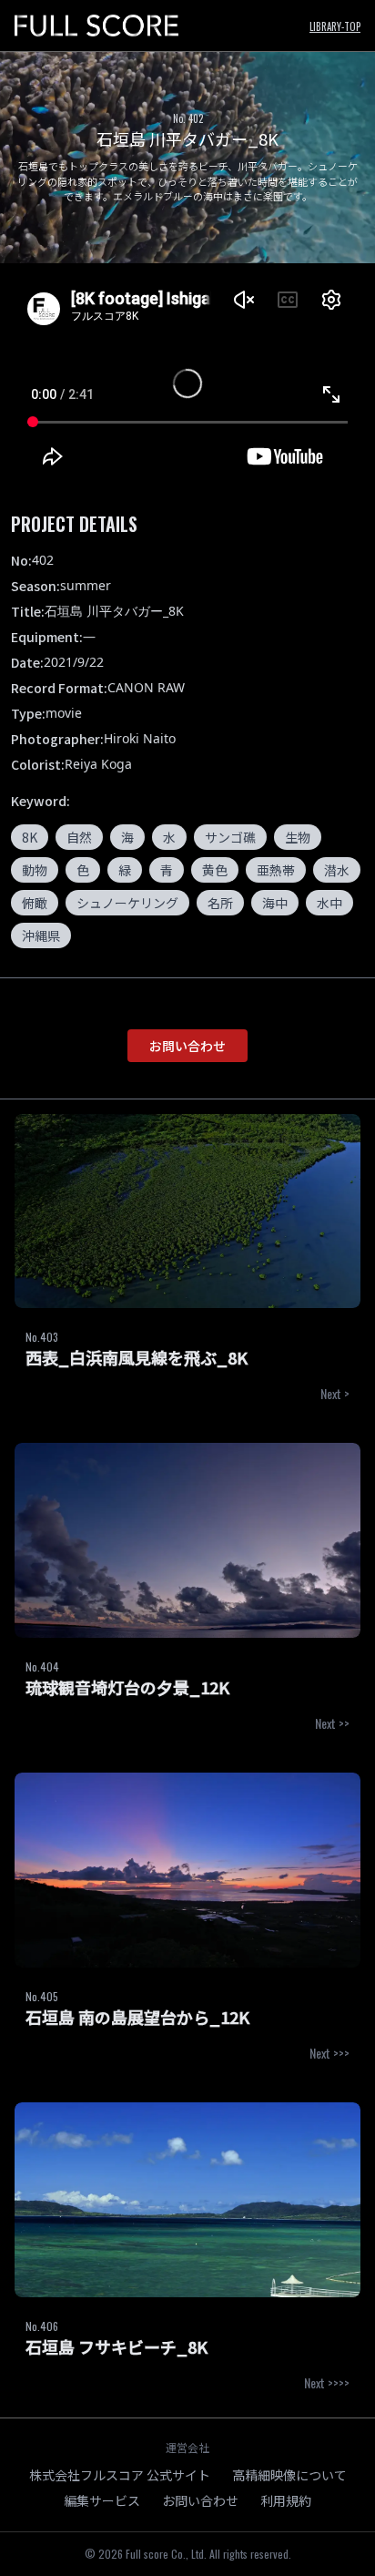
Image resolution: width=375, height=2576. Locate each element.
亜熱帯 (276, 870)
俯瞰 (35, 903)
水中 (329, 903)
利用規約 (286, 2500)
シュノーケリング (127, 903)
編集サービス (102, 2500)
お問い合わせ (187, 1046)
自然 (79, 837)
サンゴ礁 (230, 837)
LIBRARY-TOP (335, 26)
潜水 (337, 870)
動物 (35, 870)
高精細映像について (289, 2475)
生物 (298, 837)
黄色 (215, 870)
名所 (220, 903)
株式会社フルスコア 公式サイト (120, 2475)
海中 (275, 903)
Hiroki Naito (140, 738)
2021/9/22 (74, 662)
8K (30, 837)
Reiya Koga (98, 764)
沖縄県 (41, 935)
